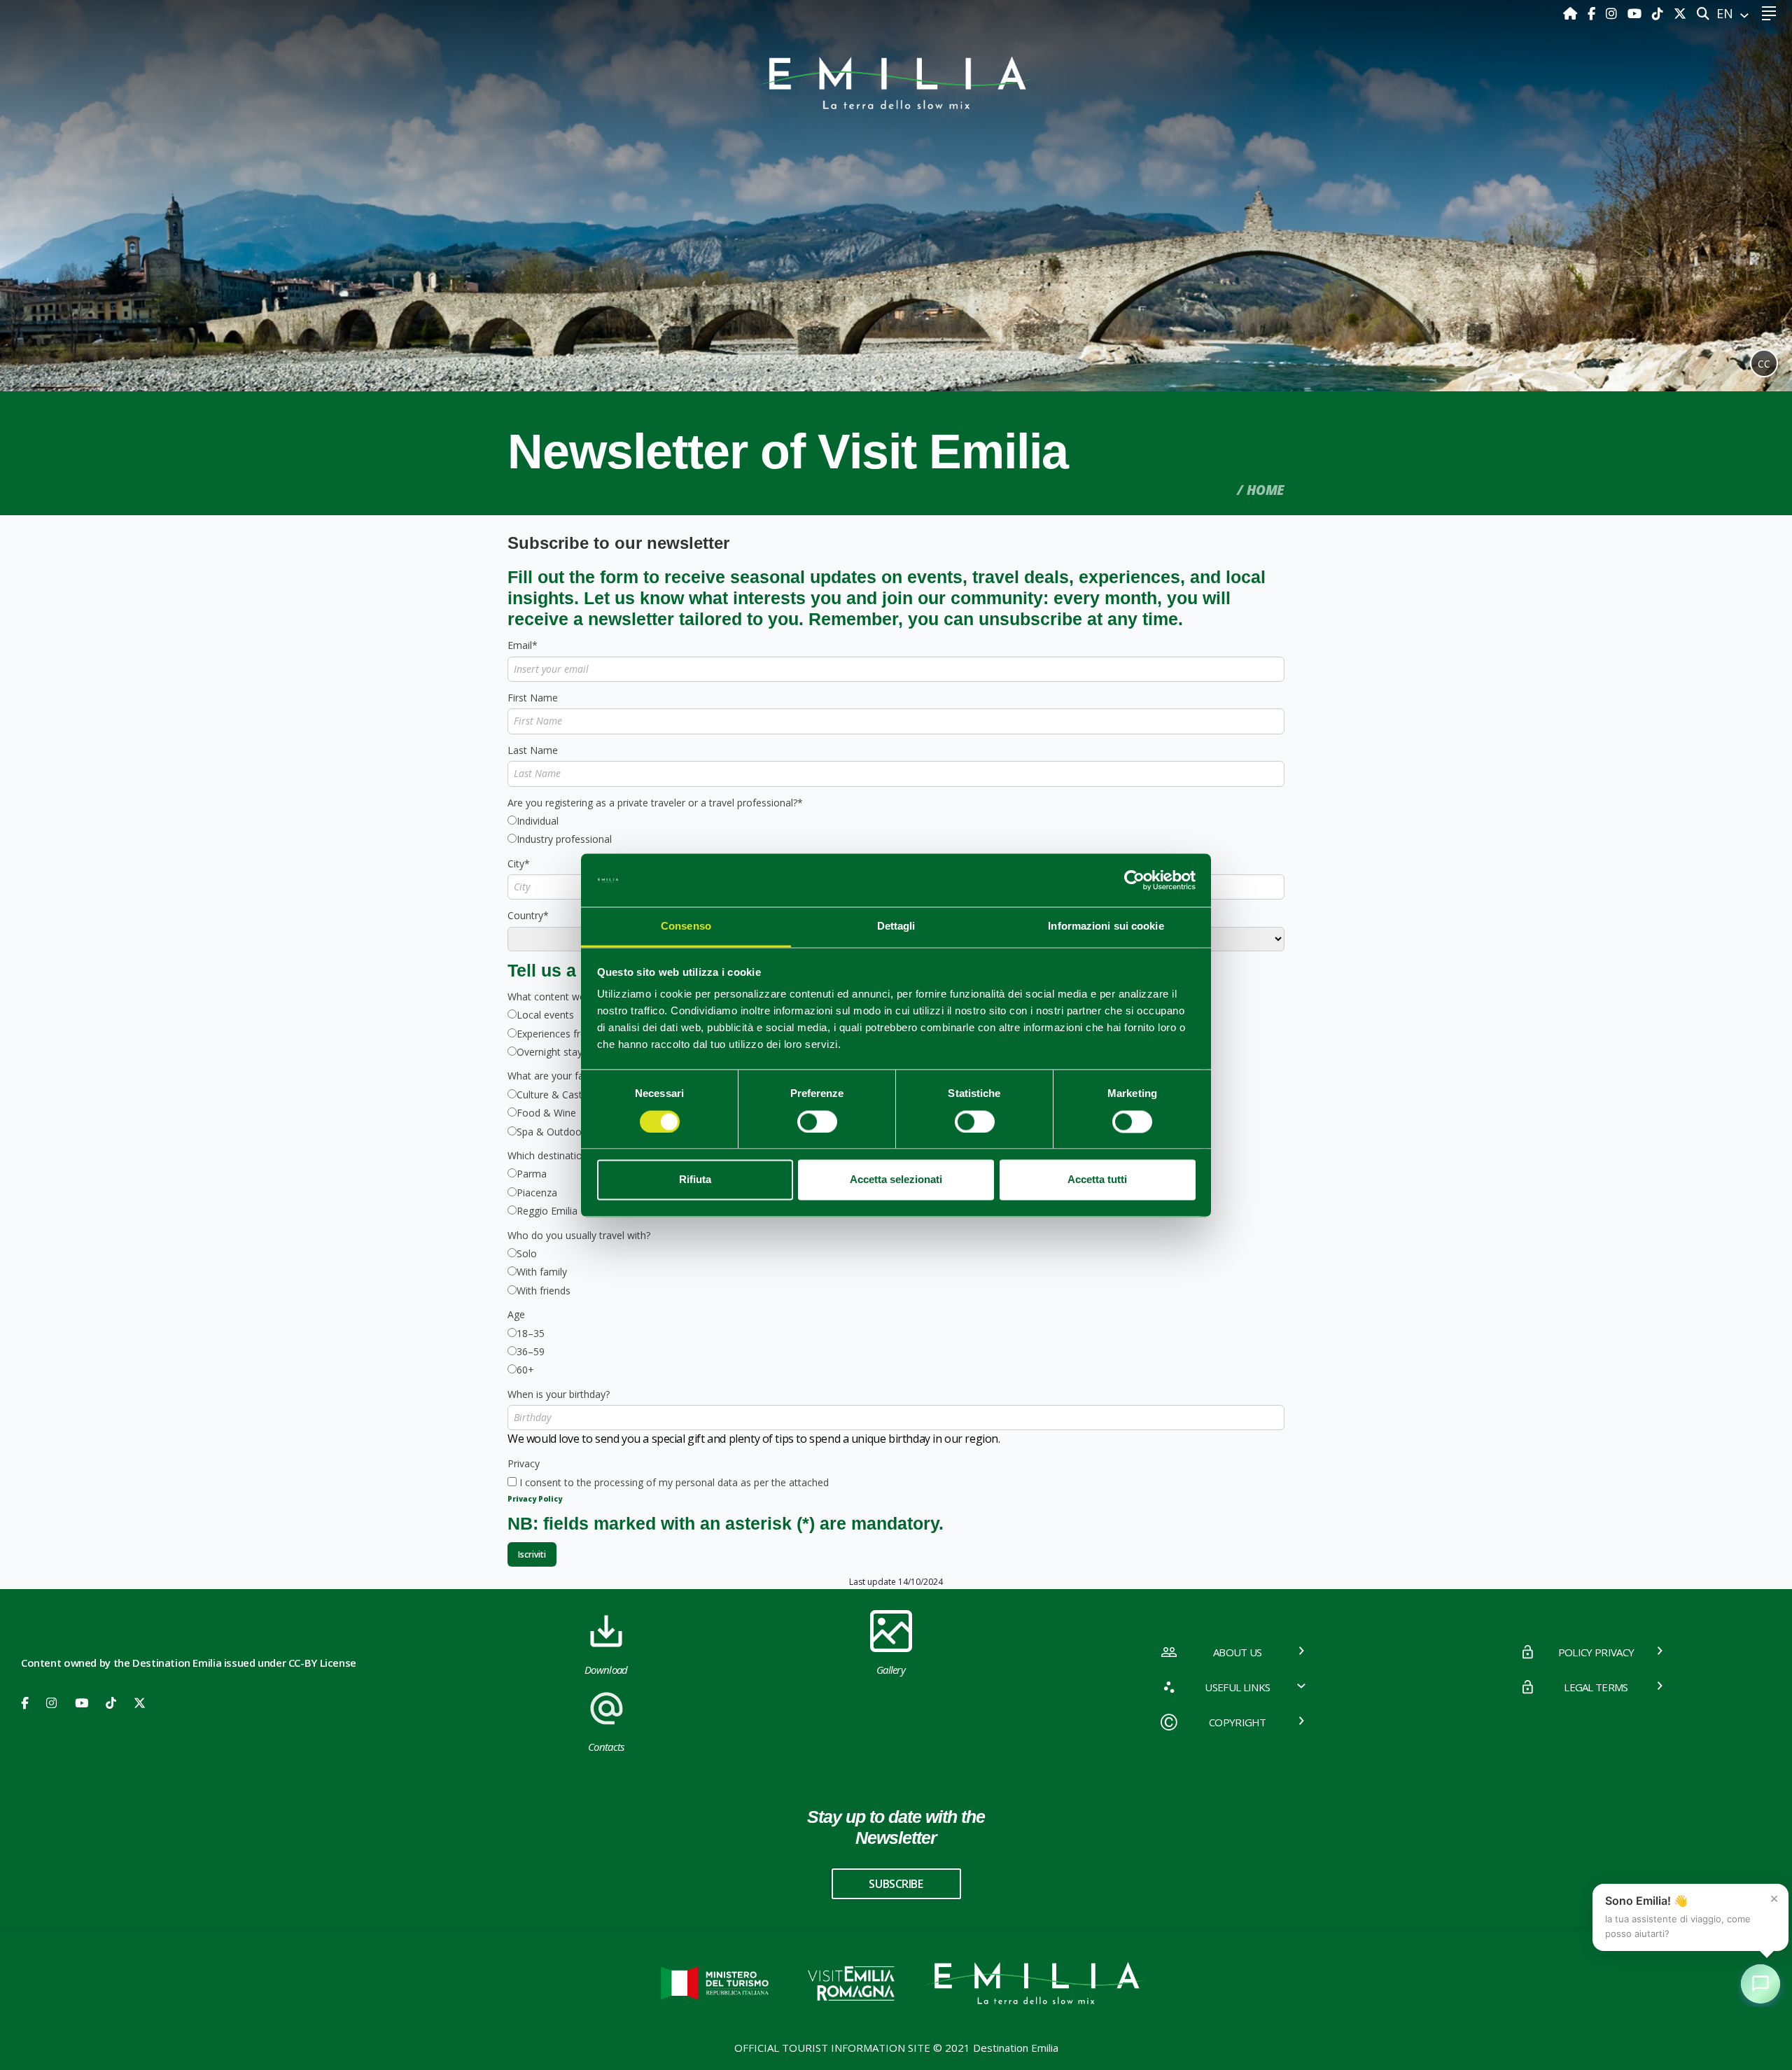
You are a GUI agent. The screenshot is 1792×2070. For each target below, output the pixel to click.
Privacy (524, 1463)
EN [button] (1727, 13)
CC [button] (1764, 364)
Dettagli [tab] (896, 926)
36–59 (531, 1351)
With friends (544, 1291)
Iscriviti (532, 1554)
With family (542, 1272)
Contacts (606, 1747)
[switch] (817, 1121)
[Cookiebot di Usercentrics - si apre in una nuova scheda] (1134, 880)
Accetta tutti (1097, 1180)
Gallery (891, 1670)
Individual (538, 821)
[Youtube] (1636, 13)
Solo (527, 1253)
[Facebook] (1593, 13)
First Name (533, 698)
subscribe (896, 1884)
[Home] (1572, 13)
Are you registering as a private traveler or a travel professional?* (655, 803)
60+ (525, 1370)
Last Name (533, 750)
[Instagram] (1613, 13)
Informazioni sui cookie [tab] (1106, 926)
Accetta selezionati (896, 1180)
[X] (1680, 13)
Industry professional (564, 839)
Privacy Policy (535, 1499)
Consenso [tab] (686, 926)
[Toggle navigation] (1769, 14)
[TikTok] (1659, 13)
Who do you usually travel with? (579, 1235)
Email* (523, 645)
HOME (1266, 490)
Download (606, 1670)
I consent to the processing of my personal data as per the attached (674, 1482)
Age (516, 1314)
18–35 (531, 1333)
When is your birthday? (559, 1394)
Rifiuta (695, 1180)
